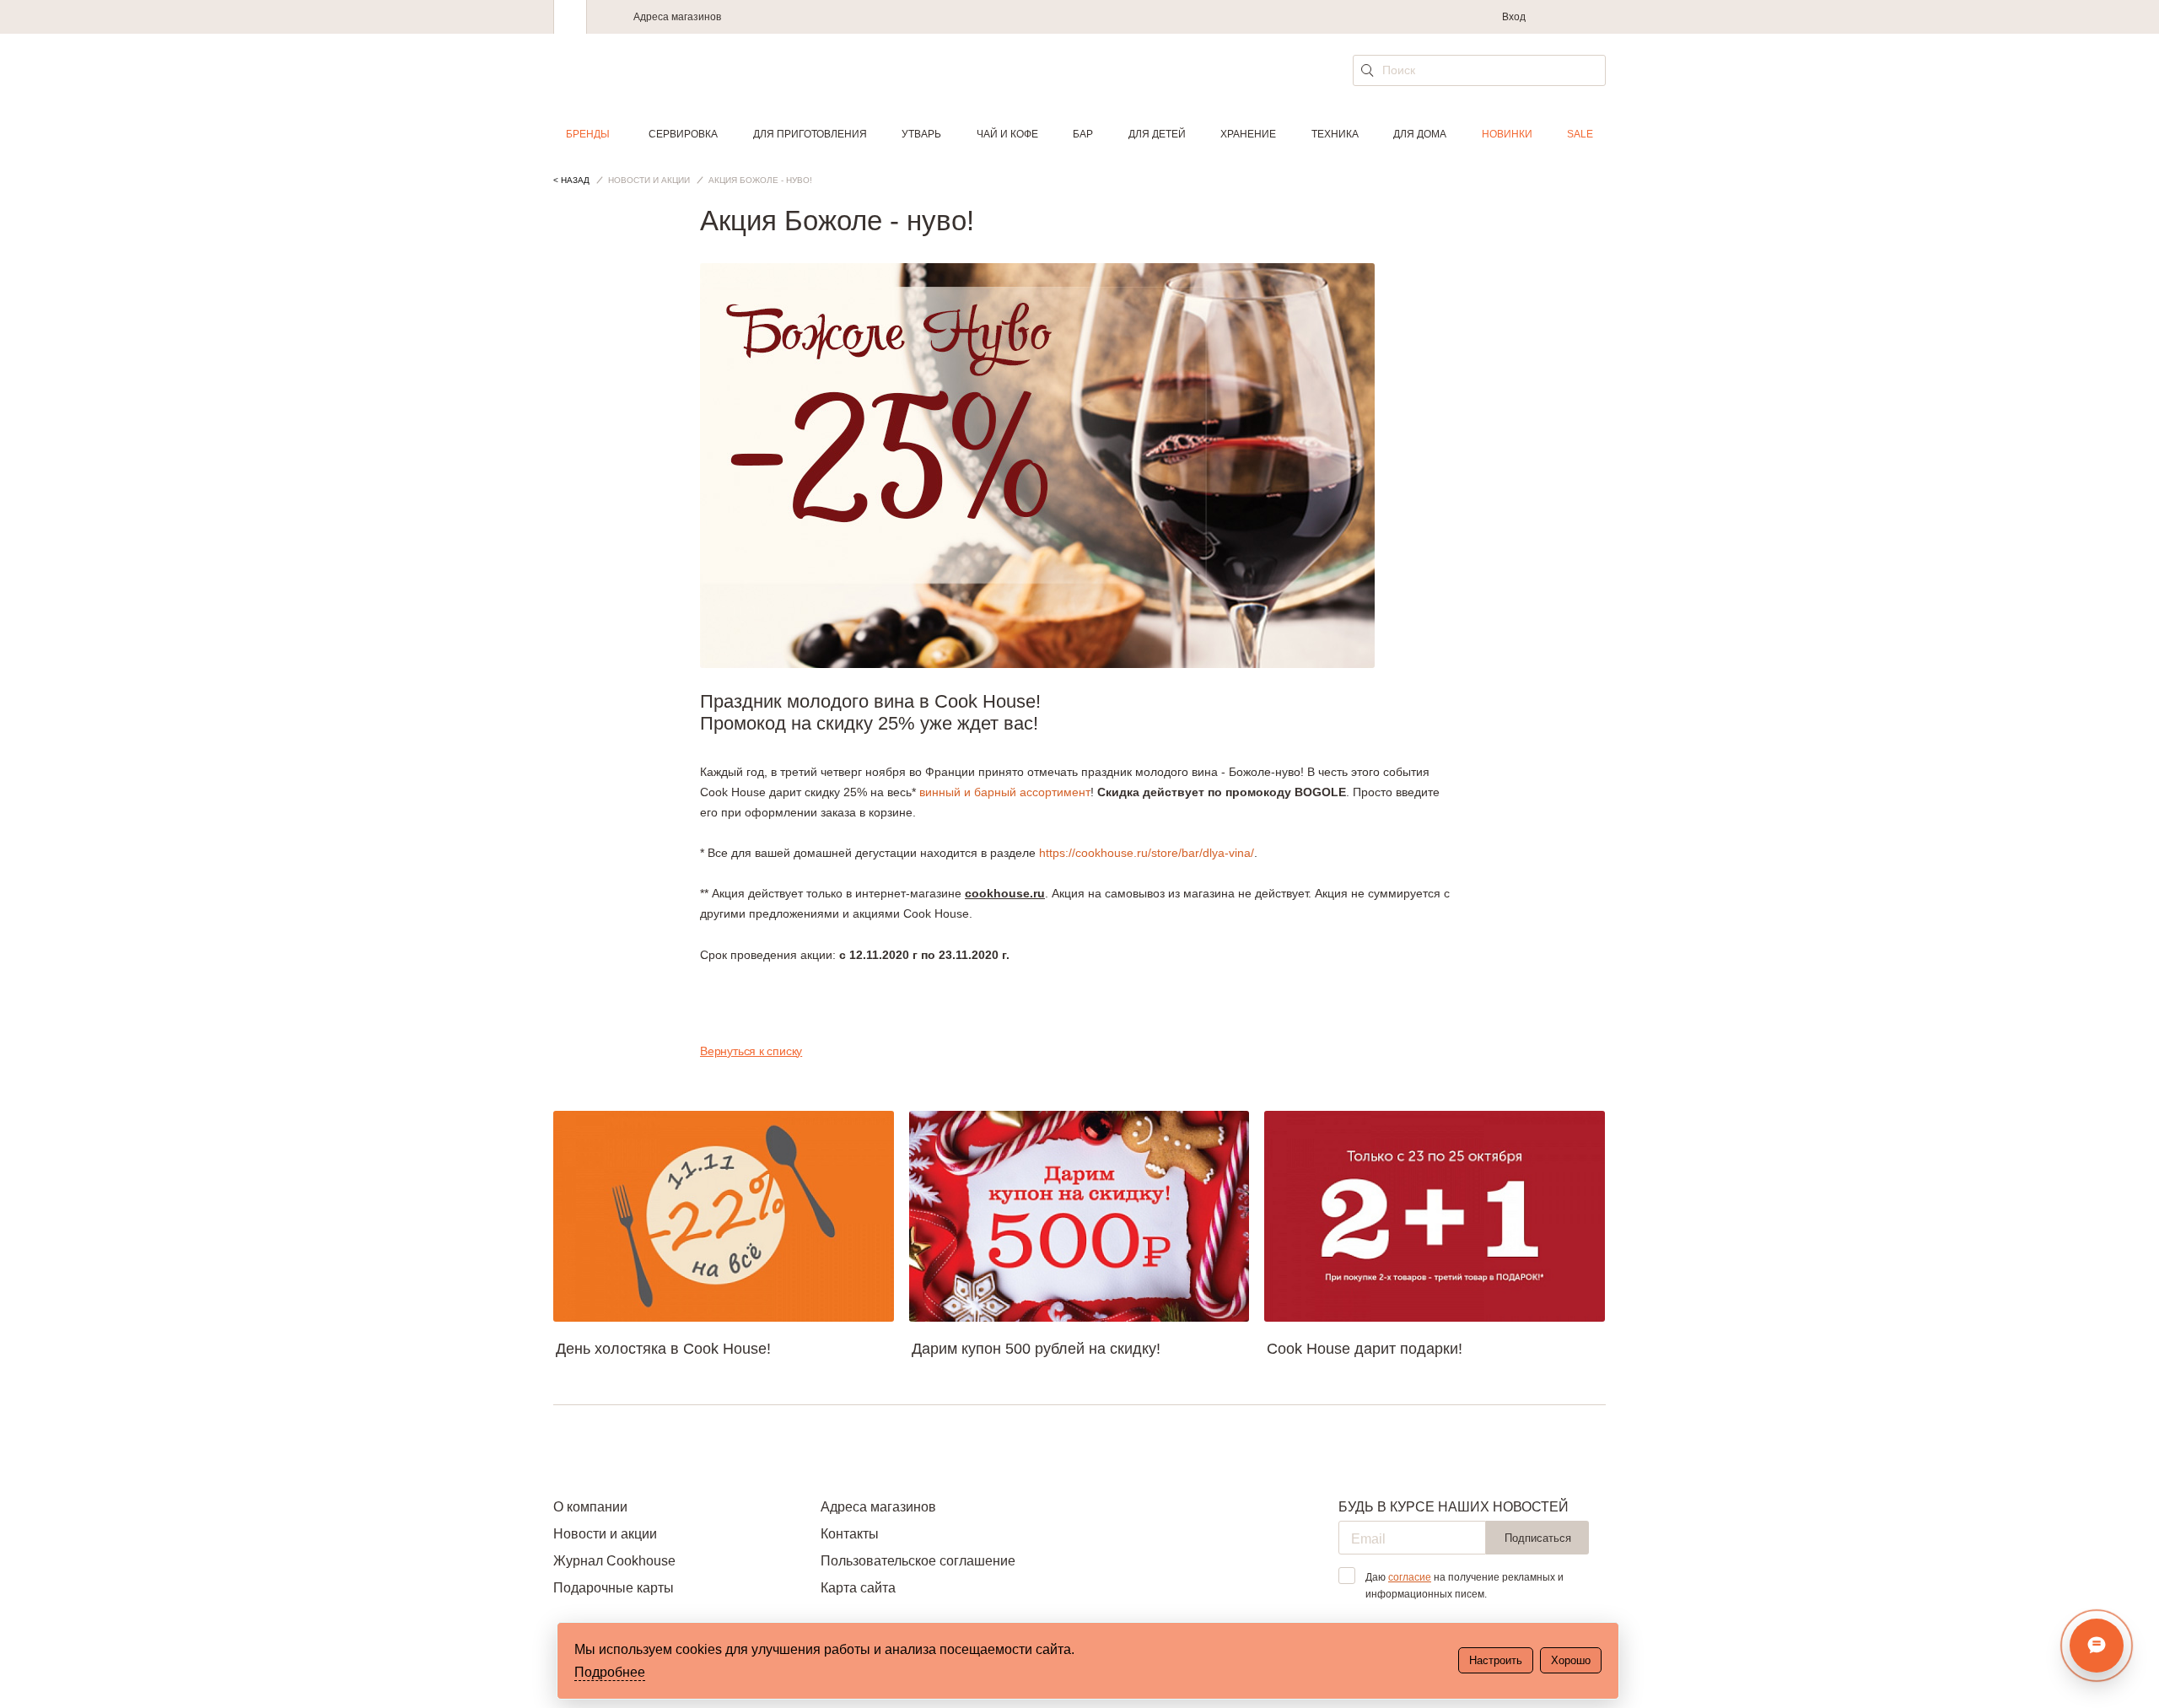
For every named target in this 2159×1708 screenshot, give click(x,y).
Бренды (588, 134)
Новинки (1507, 134)
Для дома (1420, 134)
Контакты (850, 1534)
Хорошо (1571, 1660)
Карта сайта (858, 1588)
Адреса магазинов (677, 17)
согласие (1410, 1577)
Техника (1335, 134)
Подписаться (1538, 1538)
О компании (590, 1507)
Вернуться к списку (751, 1051)
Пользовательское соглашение (918, 1561)
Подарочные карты (614, 1588)
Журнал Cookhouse (614, 1561)
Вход (1514, 17)
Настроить (1496, 1660)
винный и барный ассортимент (1005, 792)
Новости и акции (605, 1534)
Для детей (1157, 134)
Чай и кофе (1007, 134)
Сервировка (683, 134)
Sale (1580, 134)
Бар (1083, 134)
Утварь (921, 134)
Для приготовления (810, 134)
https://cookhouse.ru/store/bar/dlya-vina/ (1147, 853)
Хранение (1248, 134)
